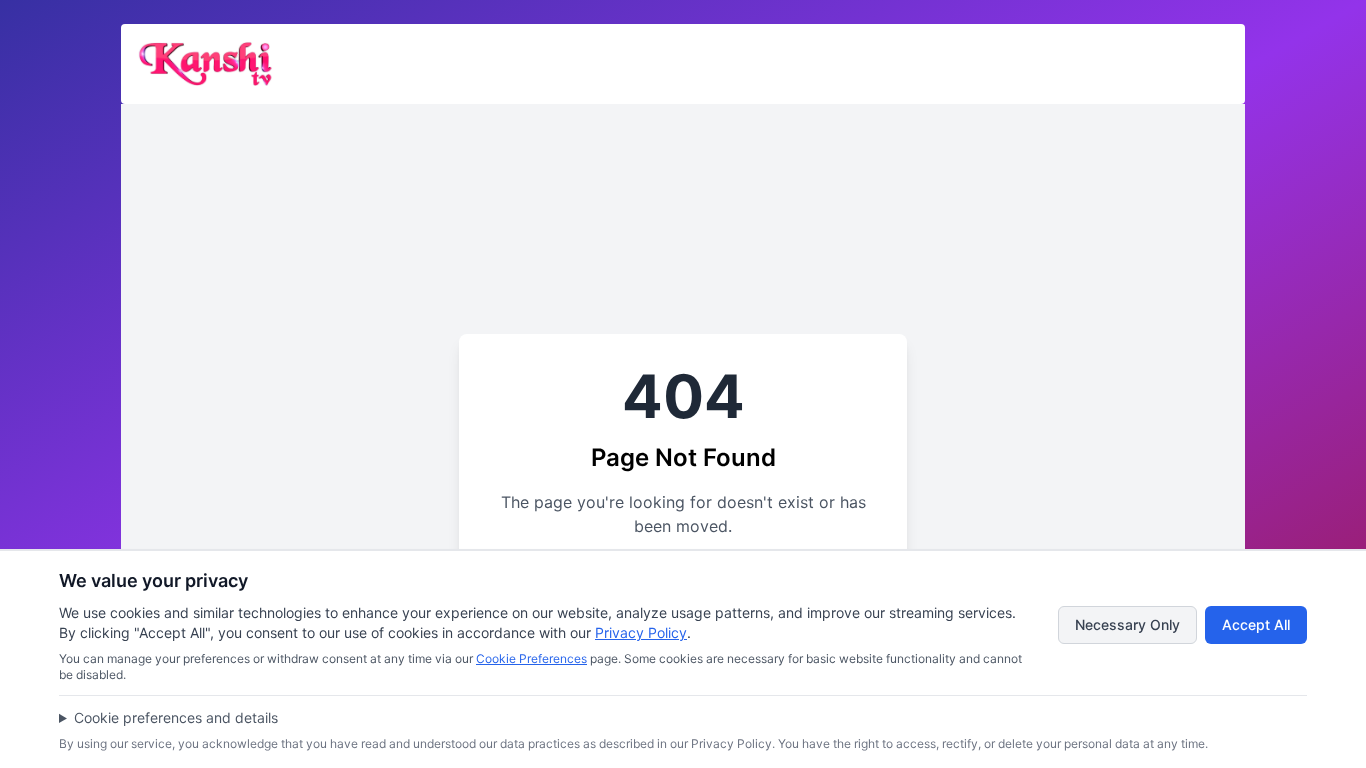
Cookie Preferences (531, 658)
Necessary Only (1127, 624)
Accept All (1256, 624)
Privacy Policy (641, 632)
